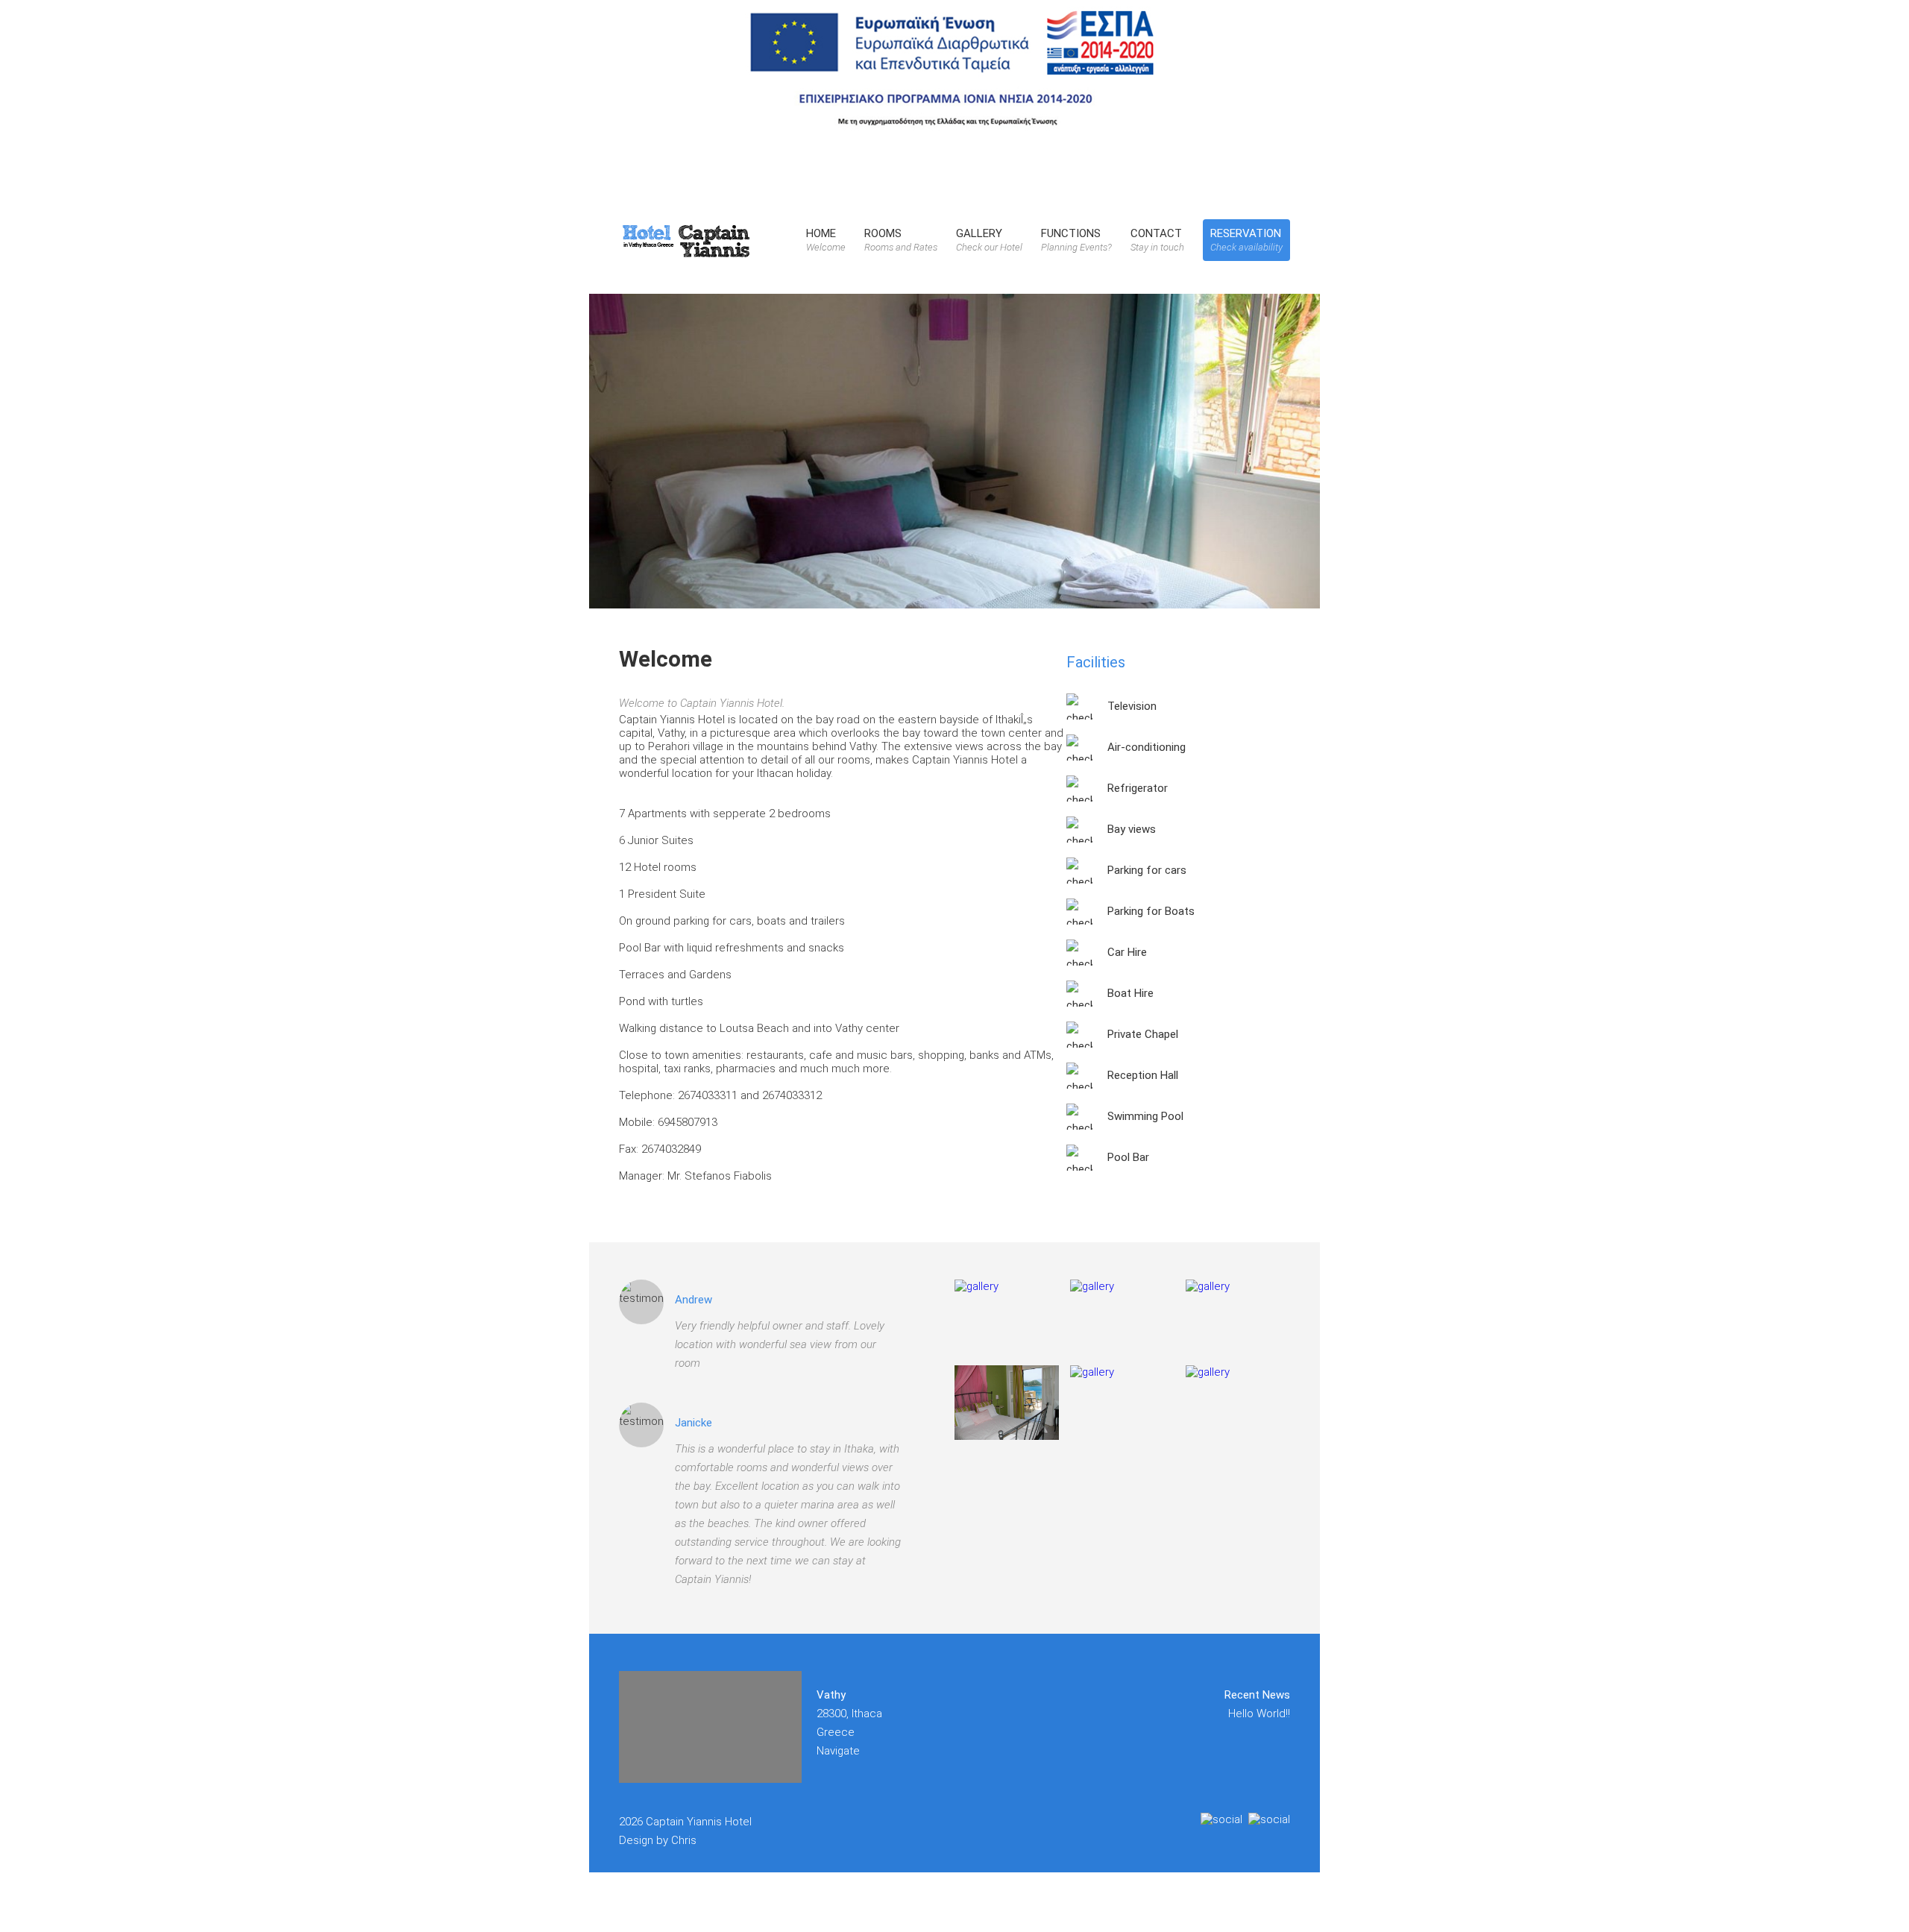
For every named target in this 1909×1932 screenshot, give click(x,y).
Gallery (989, 240)
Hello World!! (1259, 1714)
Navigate (838, 1751)
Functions (1076, 240)
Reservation (1246, 240)
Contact (1157, 240)
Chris (684, 1840)
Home (826, 240)
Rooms (901, 240)
